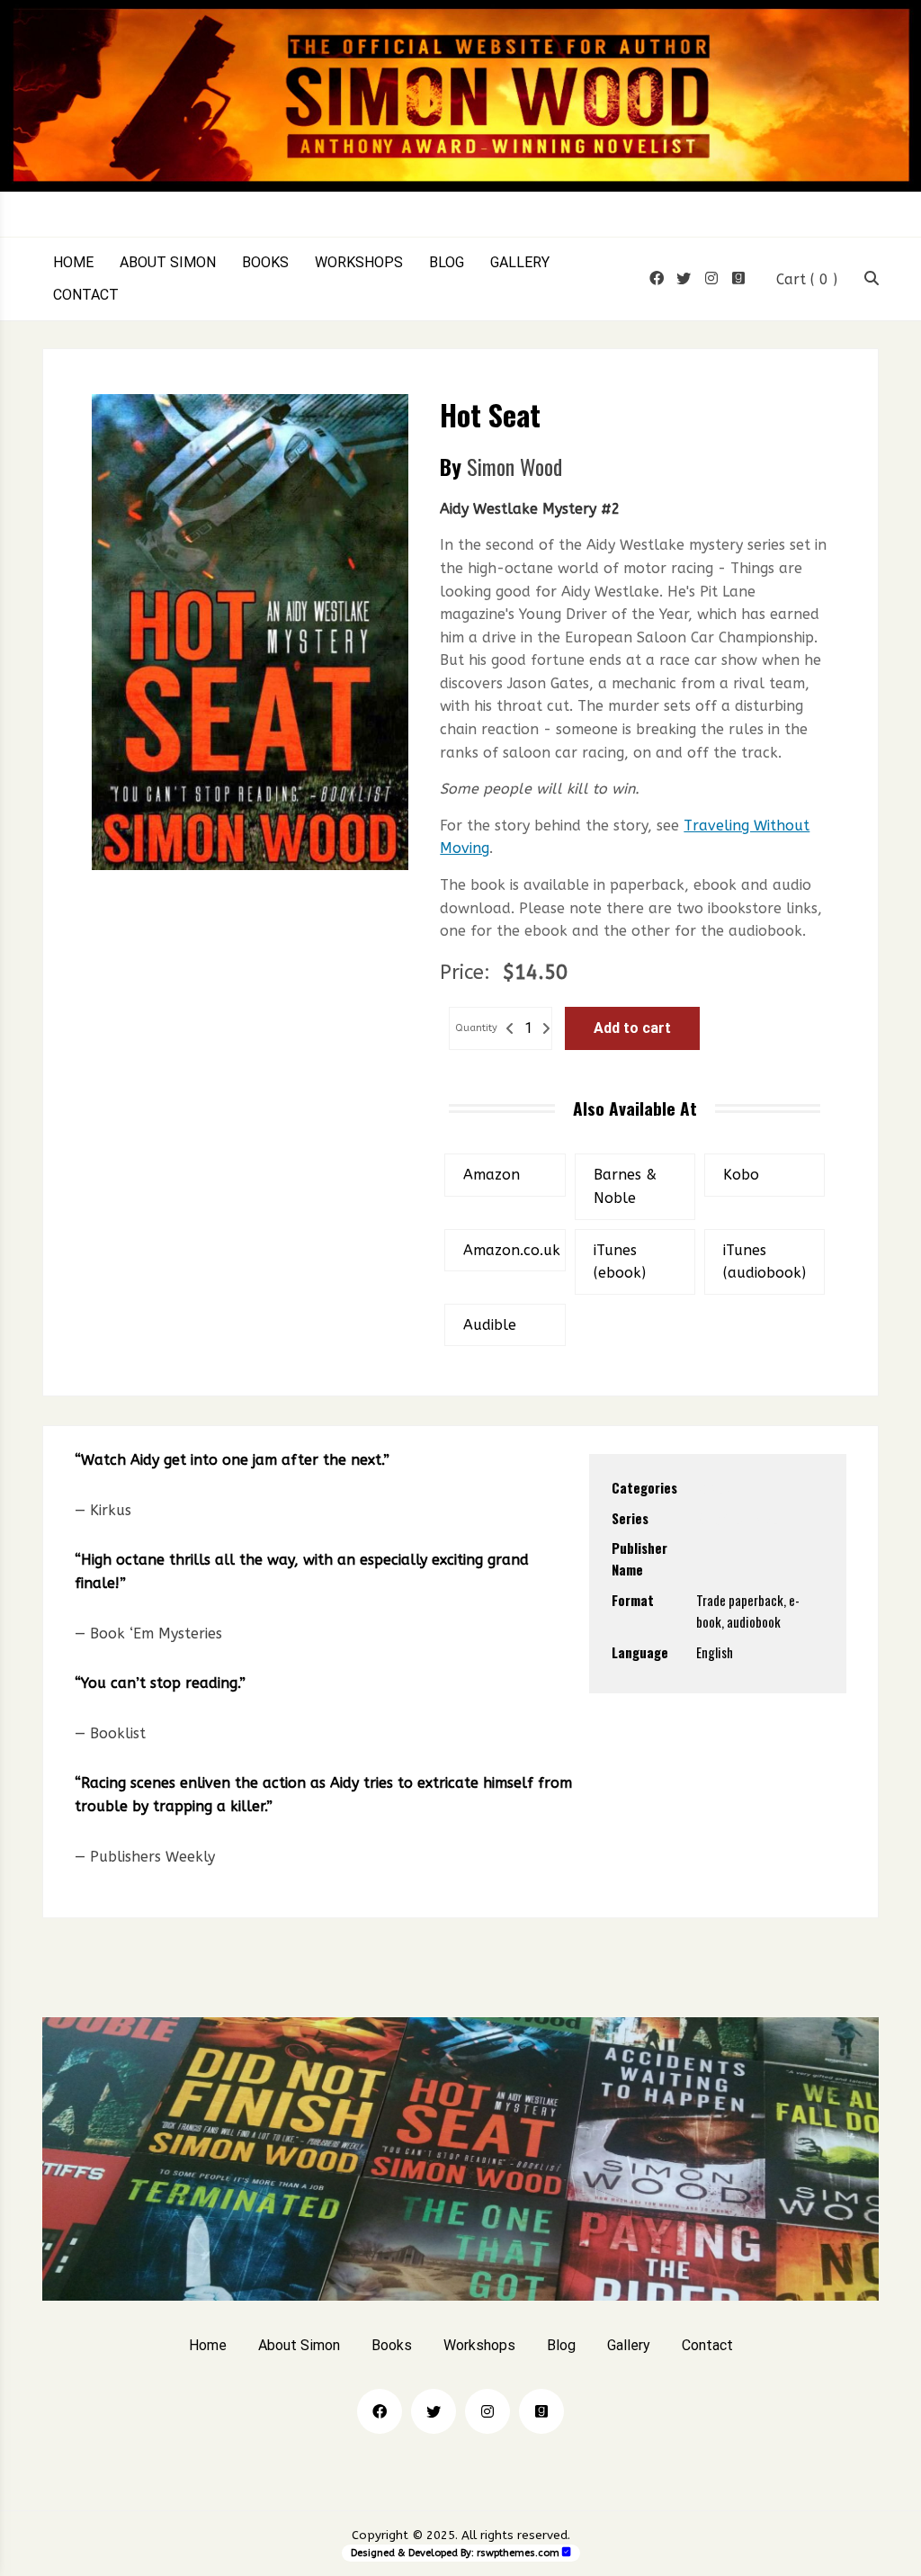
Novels (715, 1487)
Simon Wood (514, 466)
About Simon (168, 263)
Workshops (359, 263)
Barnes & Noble (625, 1186)
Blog (447, 263)
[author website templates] (567, 2552)
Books (265, 263)
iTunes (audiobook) (765, 1262)
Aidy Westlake (737, 1518)
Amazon (492, 1175)
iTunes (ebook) (620, 1262)
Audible (490, 1325)
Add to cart (632, 1028)
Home (73, 263)
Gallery (520, 263)
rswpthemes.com (518, 2553)
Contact (86, 295)
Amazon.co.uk (512, 1250)
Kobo (741, 1175)
